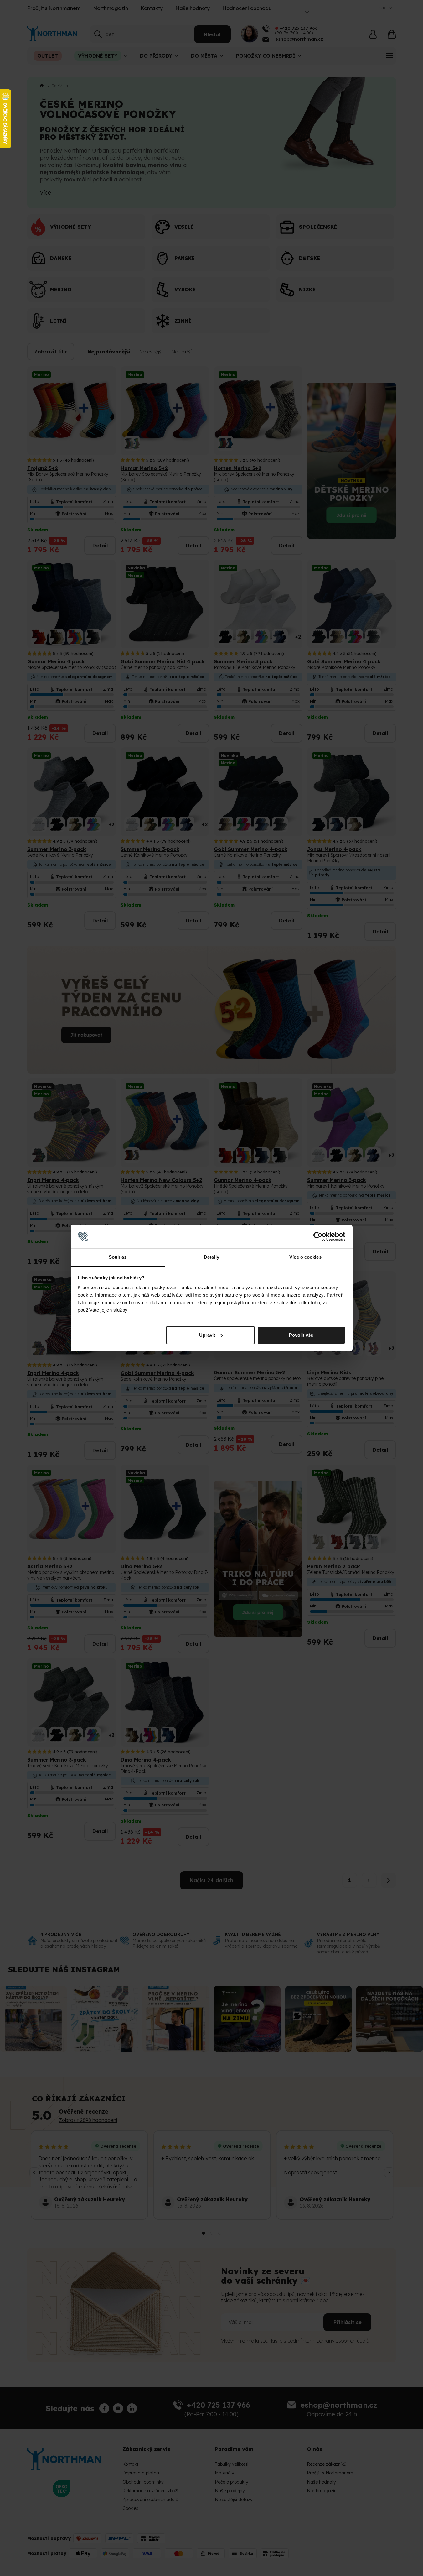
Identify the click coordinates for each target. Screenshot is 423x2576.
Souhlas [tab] (118, 1257)
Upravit (207, 1335)
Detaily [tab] (211, 1257)
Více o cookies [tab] (305, 1257)
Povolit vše (301, 1335)
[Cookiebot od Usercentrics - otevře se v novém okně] (318, 1236)
